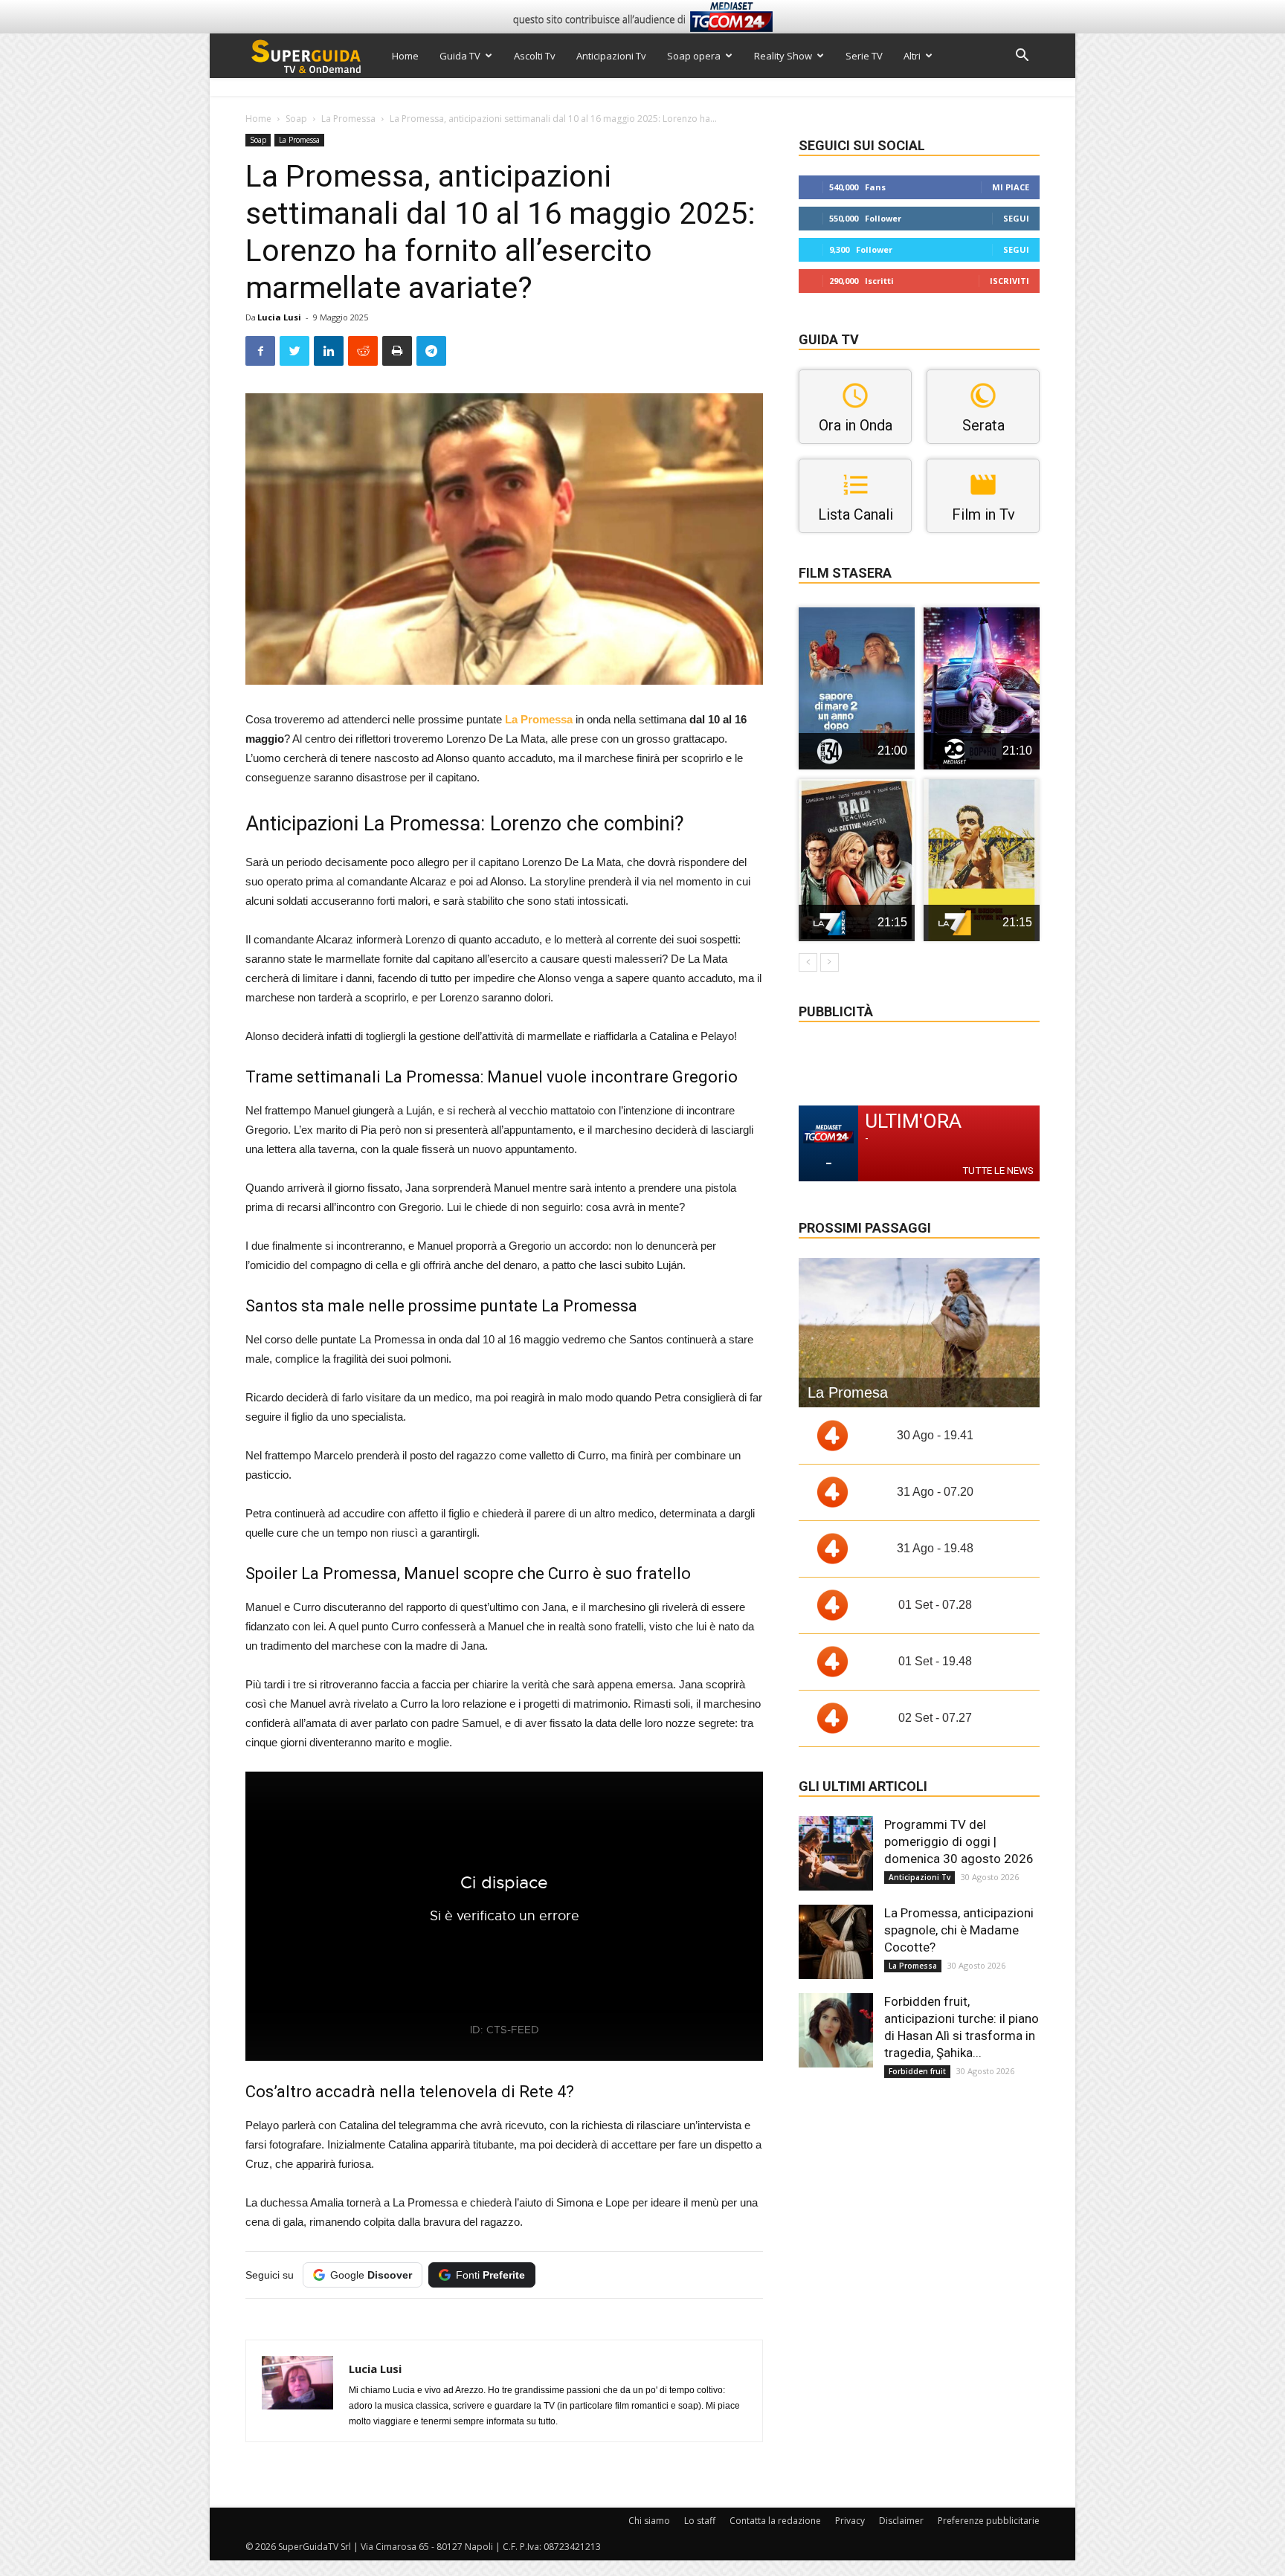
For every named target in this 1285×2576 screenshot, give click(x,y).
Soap (296, 119)
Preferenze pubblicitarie (989, 2521)
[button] (1022, 57)
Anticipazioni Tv (611, 56)
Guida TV (460, 56)
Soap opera (694, 56)
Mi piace (1011, 187)
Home (405, 56)
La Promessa (348, 119)
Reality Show (783, 56)
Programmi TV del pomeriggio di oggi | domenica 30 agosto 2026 (959, 1841)
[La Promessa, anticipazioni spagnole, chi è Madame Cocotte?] (836, 1942)
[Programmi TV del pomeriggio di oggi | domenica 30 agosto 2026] (836, 1853)
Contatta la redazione (775, 2521)
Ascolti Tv (535, 56)
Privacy (850, 2521)
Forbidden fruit (917, 2071)
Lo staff (700, 2521)
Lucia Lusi (279, 317)
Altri (912, 56)
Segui (1016, 218)
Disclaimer (901, 2521)
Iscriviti (1009, 281)
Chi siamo (649, 2521)
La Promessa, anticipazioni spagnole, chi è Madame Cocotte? (959, 1930)
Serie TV (864, 56)
